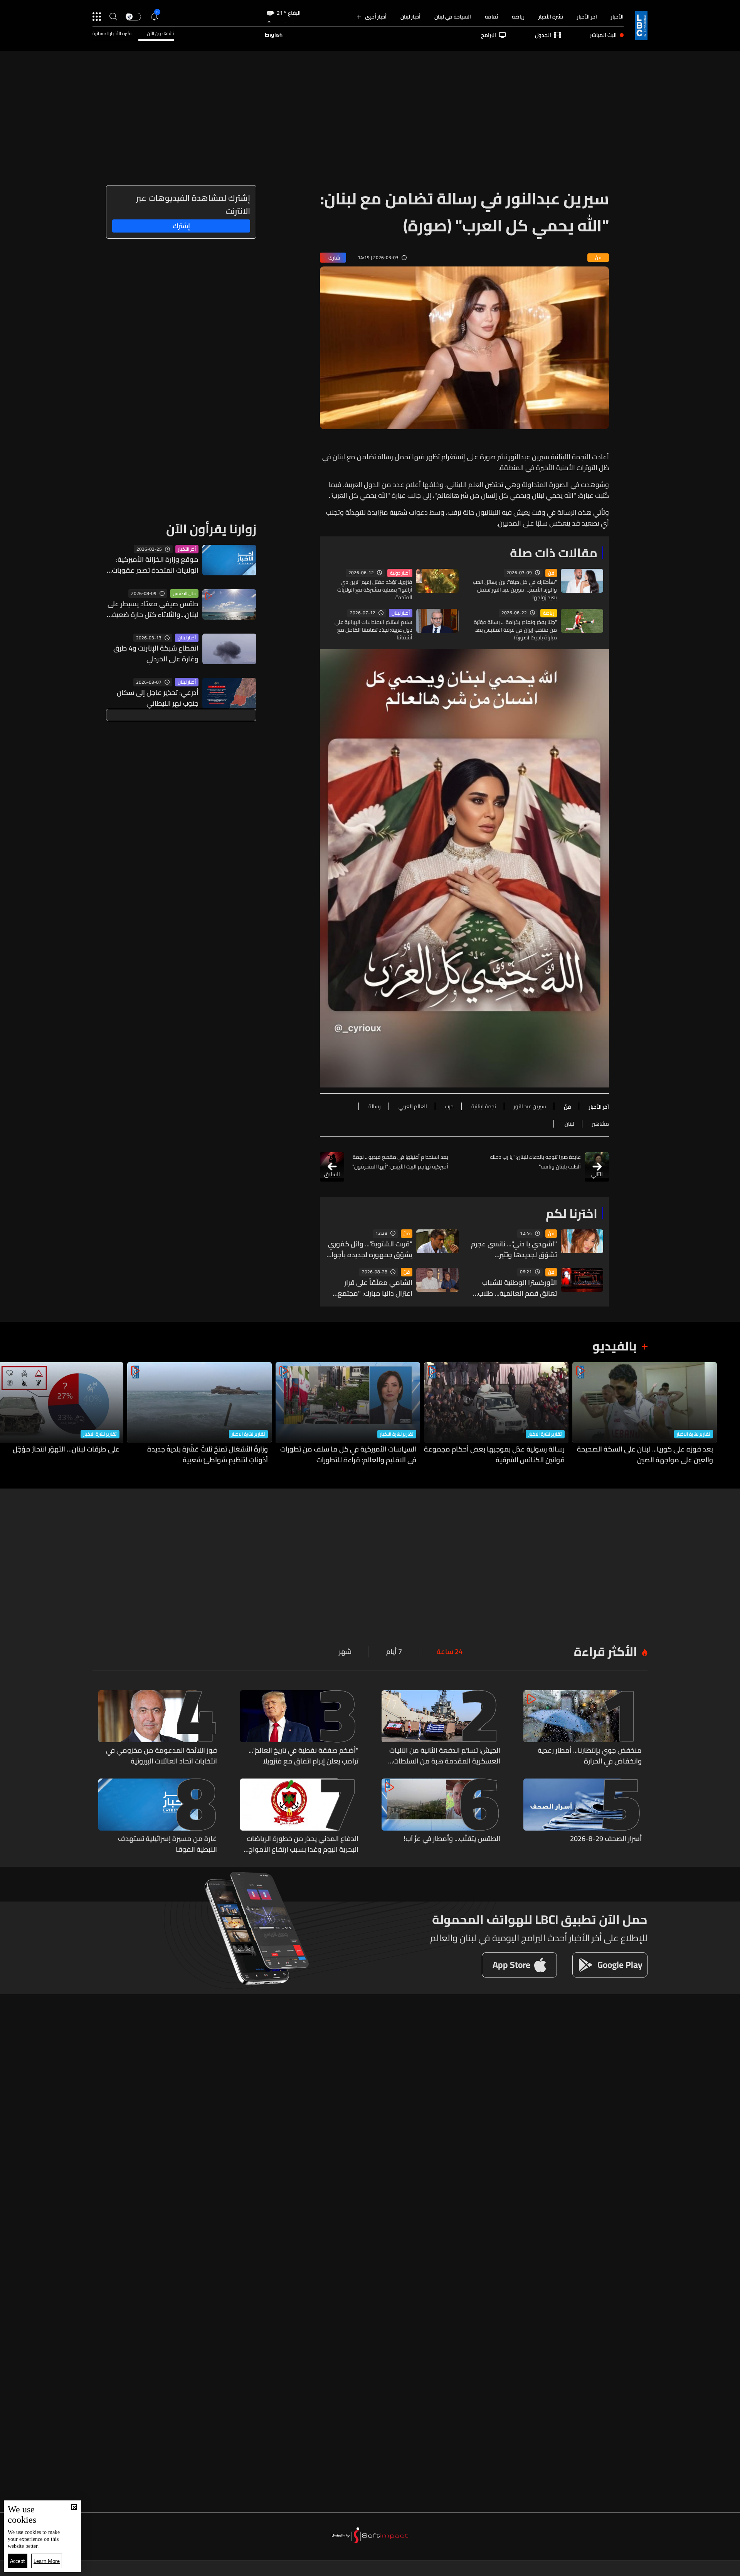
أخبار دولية (400, 573)
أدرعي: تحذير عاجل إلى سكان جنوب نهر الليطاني (158, 698)
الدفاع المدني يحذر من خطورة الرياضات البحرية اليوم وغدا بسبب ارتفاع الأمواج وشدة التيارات (303, 1844)
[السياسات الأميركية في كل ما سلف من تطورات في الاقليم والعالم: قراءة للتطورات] (348, 1414)
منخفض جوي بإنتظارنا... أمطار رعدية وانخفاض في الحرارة (590, 1756)
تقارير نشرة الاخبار (694, 1434)
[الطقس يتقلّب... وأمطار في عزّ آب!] (441, 1817)
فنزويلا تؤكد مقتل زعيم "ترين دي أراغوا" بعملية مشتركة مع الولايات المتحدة (375, 590)
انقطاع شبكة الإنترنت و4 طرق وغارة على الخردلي (156, 654)
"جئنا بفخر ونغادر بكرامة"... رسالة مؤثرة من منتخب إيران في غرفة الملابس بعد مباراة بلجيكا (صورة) (515, 630)
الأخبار (617, 17)
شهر (345, 1652)
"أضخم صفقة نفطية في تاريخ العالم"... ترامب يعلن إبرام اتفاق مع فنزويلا (304, 1756)
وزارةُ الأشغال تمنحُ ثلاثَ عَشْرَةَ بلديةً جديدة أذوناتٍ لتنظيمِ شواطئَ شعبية (208, 1455)
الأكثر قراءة (605, 1651)
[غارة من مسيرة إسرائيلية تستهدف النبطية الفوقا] (158, 1817)
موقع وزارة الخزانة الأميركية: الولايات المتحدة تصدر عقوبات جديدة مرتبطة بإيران (155, 565)
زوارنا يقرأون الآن (211, 529)
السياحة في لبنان (453, 17)
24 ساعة (450, 1652)
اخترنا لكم (572, 1213)
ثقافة (491, 17)
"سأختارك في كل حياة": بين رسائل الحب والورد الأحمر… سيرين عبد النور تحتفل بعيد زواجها (515, 590)
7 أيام (394, 1652)
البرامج (489, 35)
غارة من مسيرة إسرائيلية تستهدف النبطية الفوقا (167, 1844)
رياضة (518, 17)
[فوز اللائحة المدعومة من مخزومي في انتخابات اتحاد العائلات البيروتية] (158, 1728)
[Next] (10, 1414)
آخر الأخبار (587, 17)
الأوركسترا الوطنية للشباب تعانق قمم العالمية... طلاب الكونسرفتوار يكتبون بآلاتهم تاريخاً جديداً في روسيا (517, 1288)
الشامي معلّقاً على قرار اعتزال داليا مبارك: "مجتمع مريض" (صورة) (375, 1288)
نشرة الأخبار (551, 17)
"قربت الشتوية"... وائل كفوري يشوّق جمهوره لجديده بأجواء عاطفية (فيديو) (370, 1249)
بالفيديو (615, 1346)
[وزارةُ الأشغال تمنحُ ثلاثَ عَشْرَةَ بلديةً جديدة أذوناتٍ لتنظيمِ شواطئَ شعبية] (199, 1414)
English (274, 35)
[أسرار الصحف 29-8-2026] (583, 1817)
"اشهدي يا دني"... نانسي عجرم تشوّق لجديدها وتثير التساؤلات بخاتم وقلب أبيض (514, 1249)
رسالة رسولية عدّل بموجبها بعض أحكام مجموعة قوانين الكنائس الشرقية (494, 1455)
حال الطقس (184, 593)
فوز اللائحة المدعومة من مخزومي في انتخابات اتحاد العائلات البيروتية (161, 1756)
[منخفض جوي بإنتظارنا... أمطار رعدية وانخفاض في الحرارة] (583, 1728)
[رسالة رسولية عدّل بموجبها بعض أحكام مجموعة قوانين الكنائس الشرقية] (496, 1414)
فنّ (551, 573)
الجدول (543, 35)
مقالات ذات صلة (554, 553)
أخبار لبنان (410, 17)
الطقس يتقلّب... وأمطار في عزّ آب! (452, 1839)
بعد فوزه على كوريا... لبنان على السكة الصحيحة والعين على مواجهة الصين (645, 1455)
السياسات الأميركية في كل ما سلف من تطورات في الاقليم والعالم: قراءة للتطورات (348, 1455)
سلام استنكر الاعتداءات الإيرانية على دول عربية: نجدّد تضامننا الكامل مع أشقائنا (373, 630)
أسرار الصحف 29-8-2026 (606, 1839)
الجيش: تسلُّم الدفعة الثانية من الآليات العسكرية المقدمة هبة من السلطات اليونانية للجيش (445, 1756)
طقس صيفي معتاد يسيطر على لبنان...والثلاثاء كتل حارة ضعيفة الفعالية (153, 609)
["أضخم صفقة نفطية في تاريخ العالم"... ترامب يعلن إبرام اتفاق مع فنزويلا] (299, 1728)
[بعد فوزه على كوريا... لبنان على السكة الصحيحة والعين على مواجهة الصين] (645, 1414)
